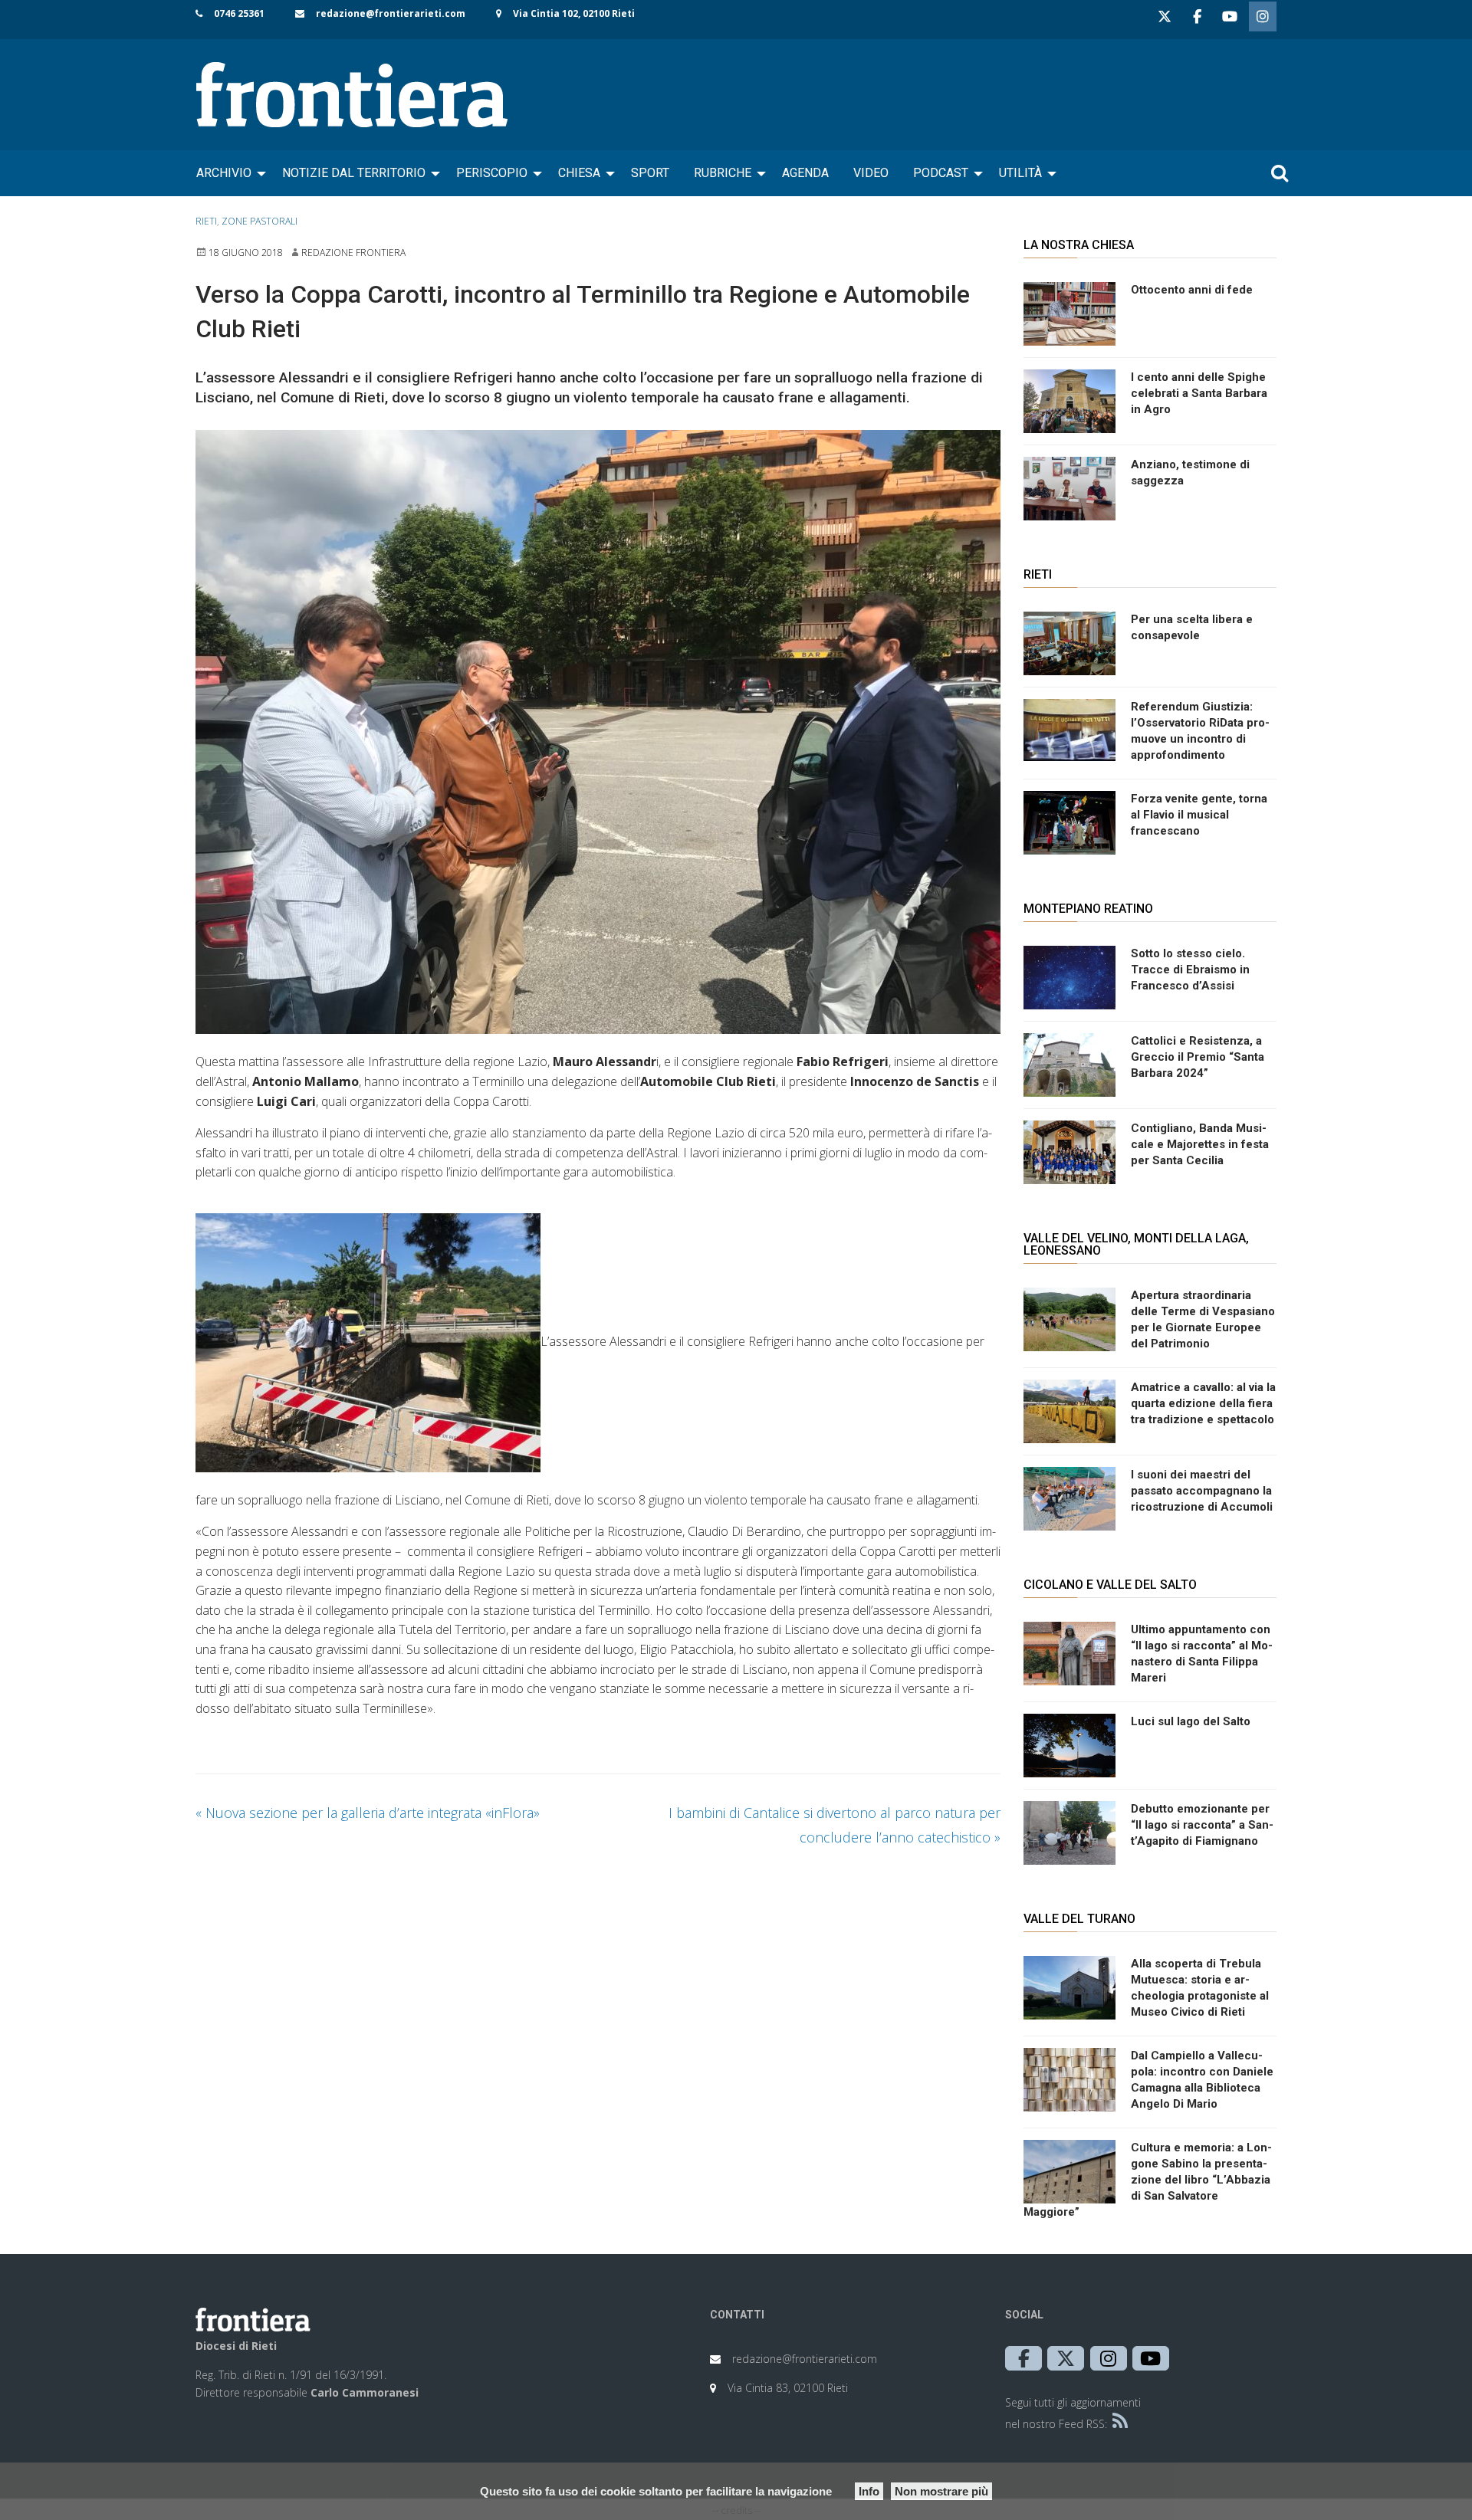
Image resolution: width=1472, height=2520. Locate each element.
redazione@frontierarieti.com (391, 13)
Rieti (206, 221)
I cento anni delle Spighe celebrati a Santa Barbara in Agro (1199, 393)
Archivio (224, 173)
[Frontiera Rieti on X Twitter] (1165, 16)
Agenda (805, 173)
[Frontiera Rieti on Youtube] (1230, 16)
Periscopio (492, 173)
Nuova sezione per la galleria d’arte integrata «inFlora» (368, 1813)
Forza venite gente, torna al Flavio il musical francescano (1199, 815)
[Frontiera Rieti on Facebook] (1197, 16)
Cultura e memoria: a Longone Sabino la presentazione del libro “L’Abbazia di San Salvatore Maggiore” (1148, 2180)
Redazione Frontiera (353, 253)
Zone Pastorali (260, 221)
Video (871, 173)
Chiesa (579, 173)
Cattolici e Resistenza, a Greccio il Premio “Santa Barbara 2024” (1198, 1057)
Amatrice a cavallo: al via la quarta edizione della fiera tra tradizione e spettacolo (1203, 1403)
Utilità (1020, 173)
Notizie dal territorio (354, 173)
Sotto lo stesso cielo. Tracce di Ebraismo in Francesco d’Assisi (1190, 970)
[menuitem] (227, 173)
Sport (650, 173)
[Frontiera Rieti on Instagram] (1263, 16)
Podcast (941, 173)
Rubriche (723, 173)
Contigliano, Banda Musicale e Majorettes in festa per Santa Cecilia (1200, 1144)
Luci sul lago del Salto (1191, 1721)
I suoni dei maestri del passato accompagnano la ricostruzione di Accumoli (1202, 1491)
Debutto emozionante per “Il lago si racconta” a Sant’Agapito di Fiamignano (1202, 1825)
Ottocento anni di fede (1192, 290)
